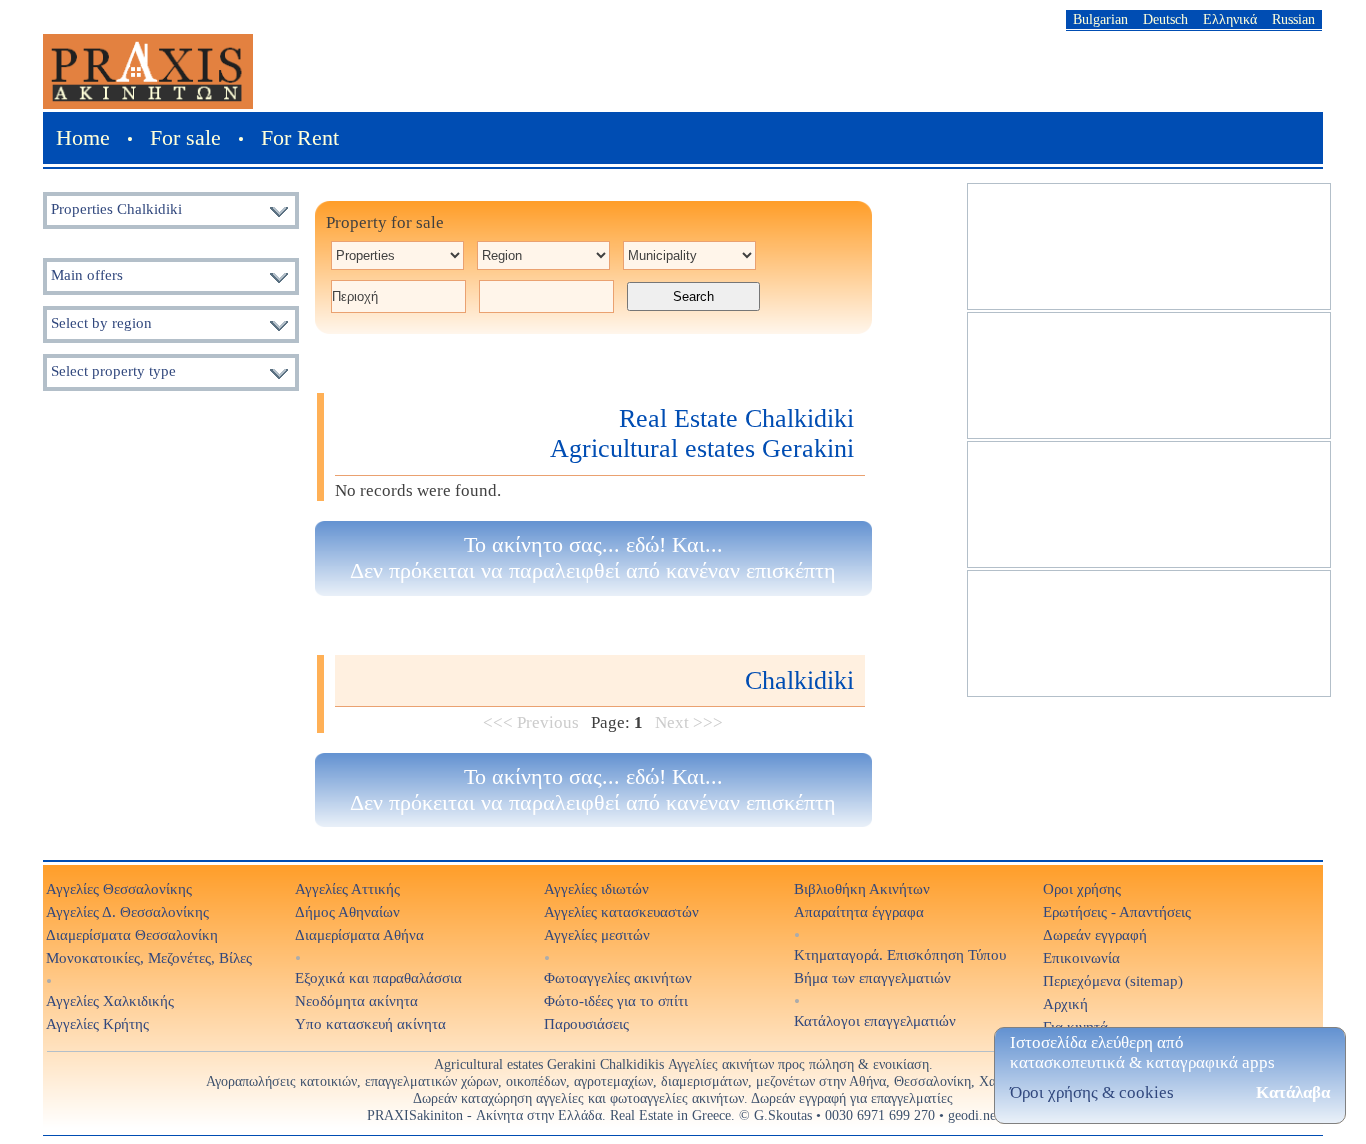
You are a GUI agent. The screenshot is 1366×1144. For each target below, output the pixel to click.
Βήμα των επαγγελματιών (872, 977)
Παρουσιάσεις (586, 1023)
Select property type (113, 370)
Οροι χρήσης (1082, 888)
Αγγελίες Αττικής (347, 888)
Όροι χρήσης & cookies (1092, 1092)
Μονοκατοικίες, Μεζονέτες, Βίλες (149, 957)
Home (83, 137)
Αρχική (1065, 1003)
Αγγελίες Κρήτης (97, 1023)
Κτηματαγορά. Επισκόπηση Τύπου (900, 954)
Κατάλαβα (1293, 1092)
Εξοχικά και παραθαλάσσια (378, 977)
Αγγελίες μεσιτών (597, 934)
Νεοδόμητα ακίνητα (356, 1000)
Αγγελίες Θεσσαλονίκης (119, 888)
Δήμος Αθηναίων (347, 911)
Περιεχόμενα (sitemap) (1113, 980)
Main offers (87, 274)
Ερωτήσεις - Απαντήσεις (1117, 911)
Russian (1293, 19)
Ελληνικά (1230, 19)
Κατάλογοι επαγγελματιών (875, 1020)
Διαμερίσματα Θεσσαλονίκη (132, 934)
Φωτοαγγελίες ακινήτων (618, 977)
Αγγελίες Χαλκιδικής (110, 1000)
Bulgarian (1100, 19)
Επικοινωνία (1081, 957)
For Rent (300, 137)
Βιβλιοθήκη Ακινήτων (862, 888)
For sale (185, 137)
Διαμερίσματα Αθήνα (359, 934)
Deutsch (1165, 19)
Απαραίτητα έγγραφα (859, 911)
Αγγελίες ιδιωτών (596, 888)
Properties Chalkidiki (116, 208)
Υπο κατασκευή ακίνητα (370, 1023)
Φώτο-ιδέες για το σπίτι (616, 1000)
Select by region (101, 322)
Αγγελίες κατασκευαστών (621, 911)
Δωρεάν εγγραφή (1095, 934)
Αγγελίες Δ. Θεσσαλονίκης (127, 911)
